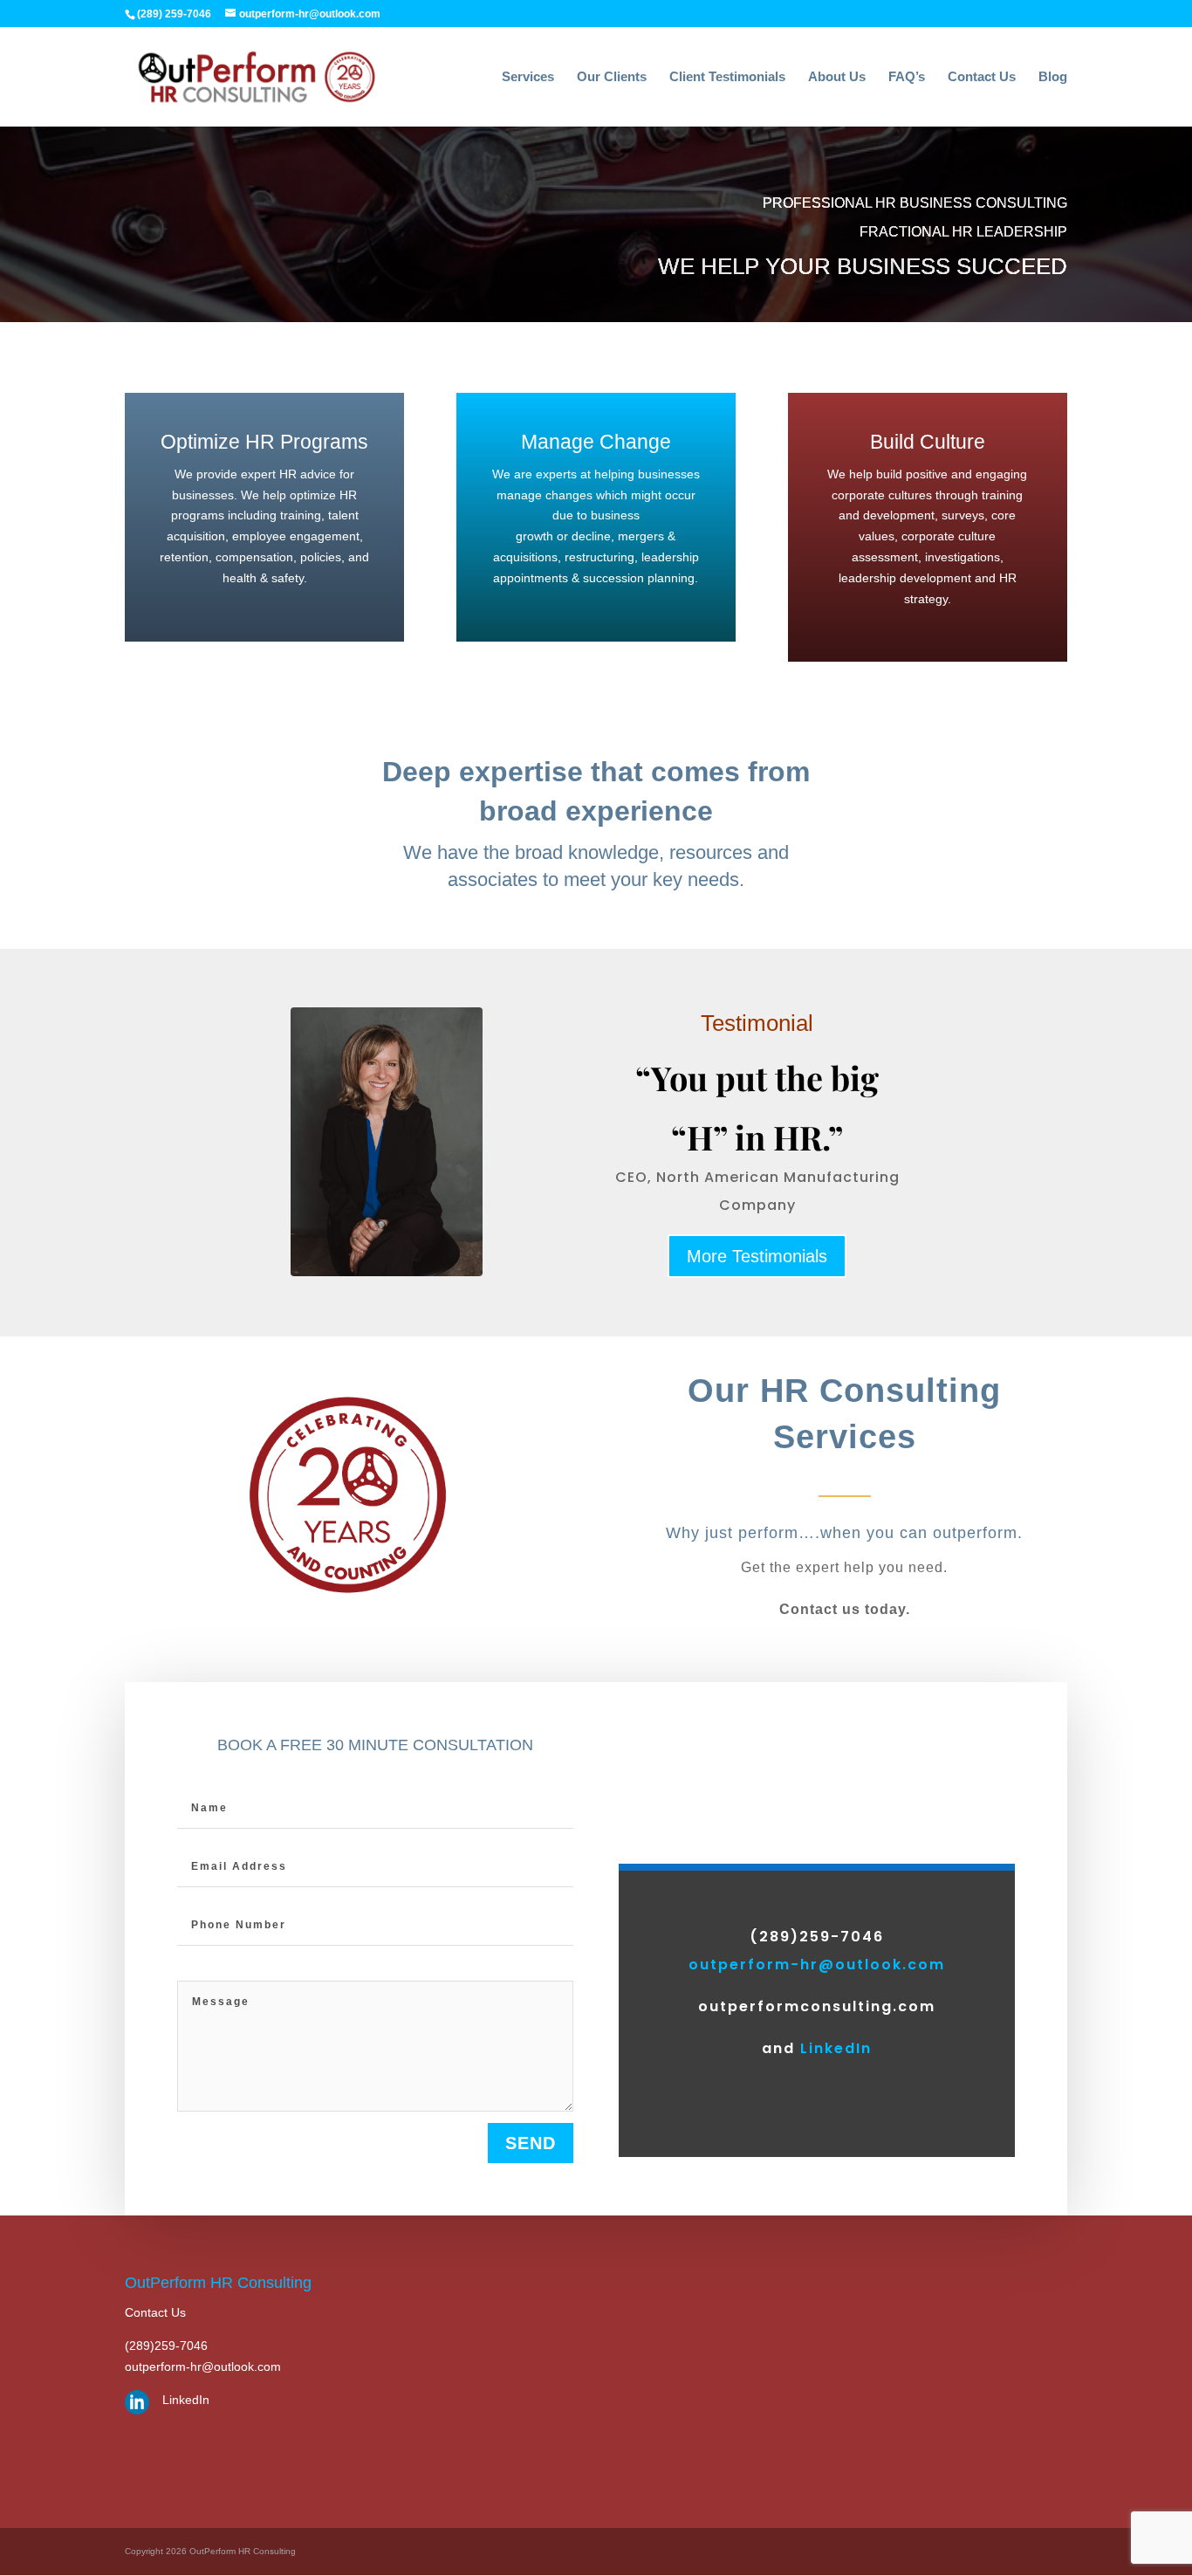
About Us (837, 77)
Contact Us (982, 77)
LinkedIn (836, 2048)
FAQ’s (907, 77)
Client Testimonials (727, 77)
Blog (1053, 77)
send (531, 2143)
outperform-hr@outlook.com (817, 1965)
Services (528, 77)
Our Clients (612, 77)
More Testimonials (757, 1256)
